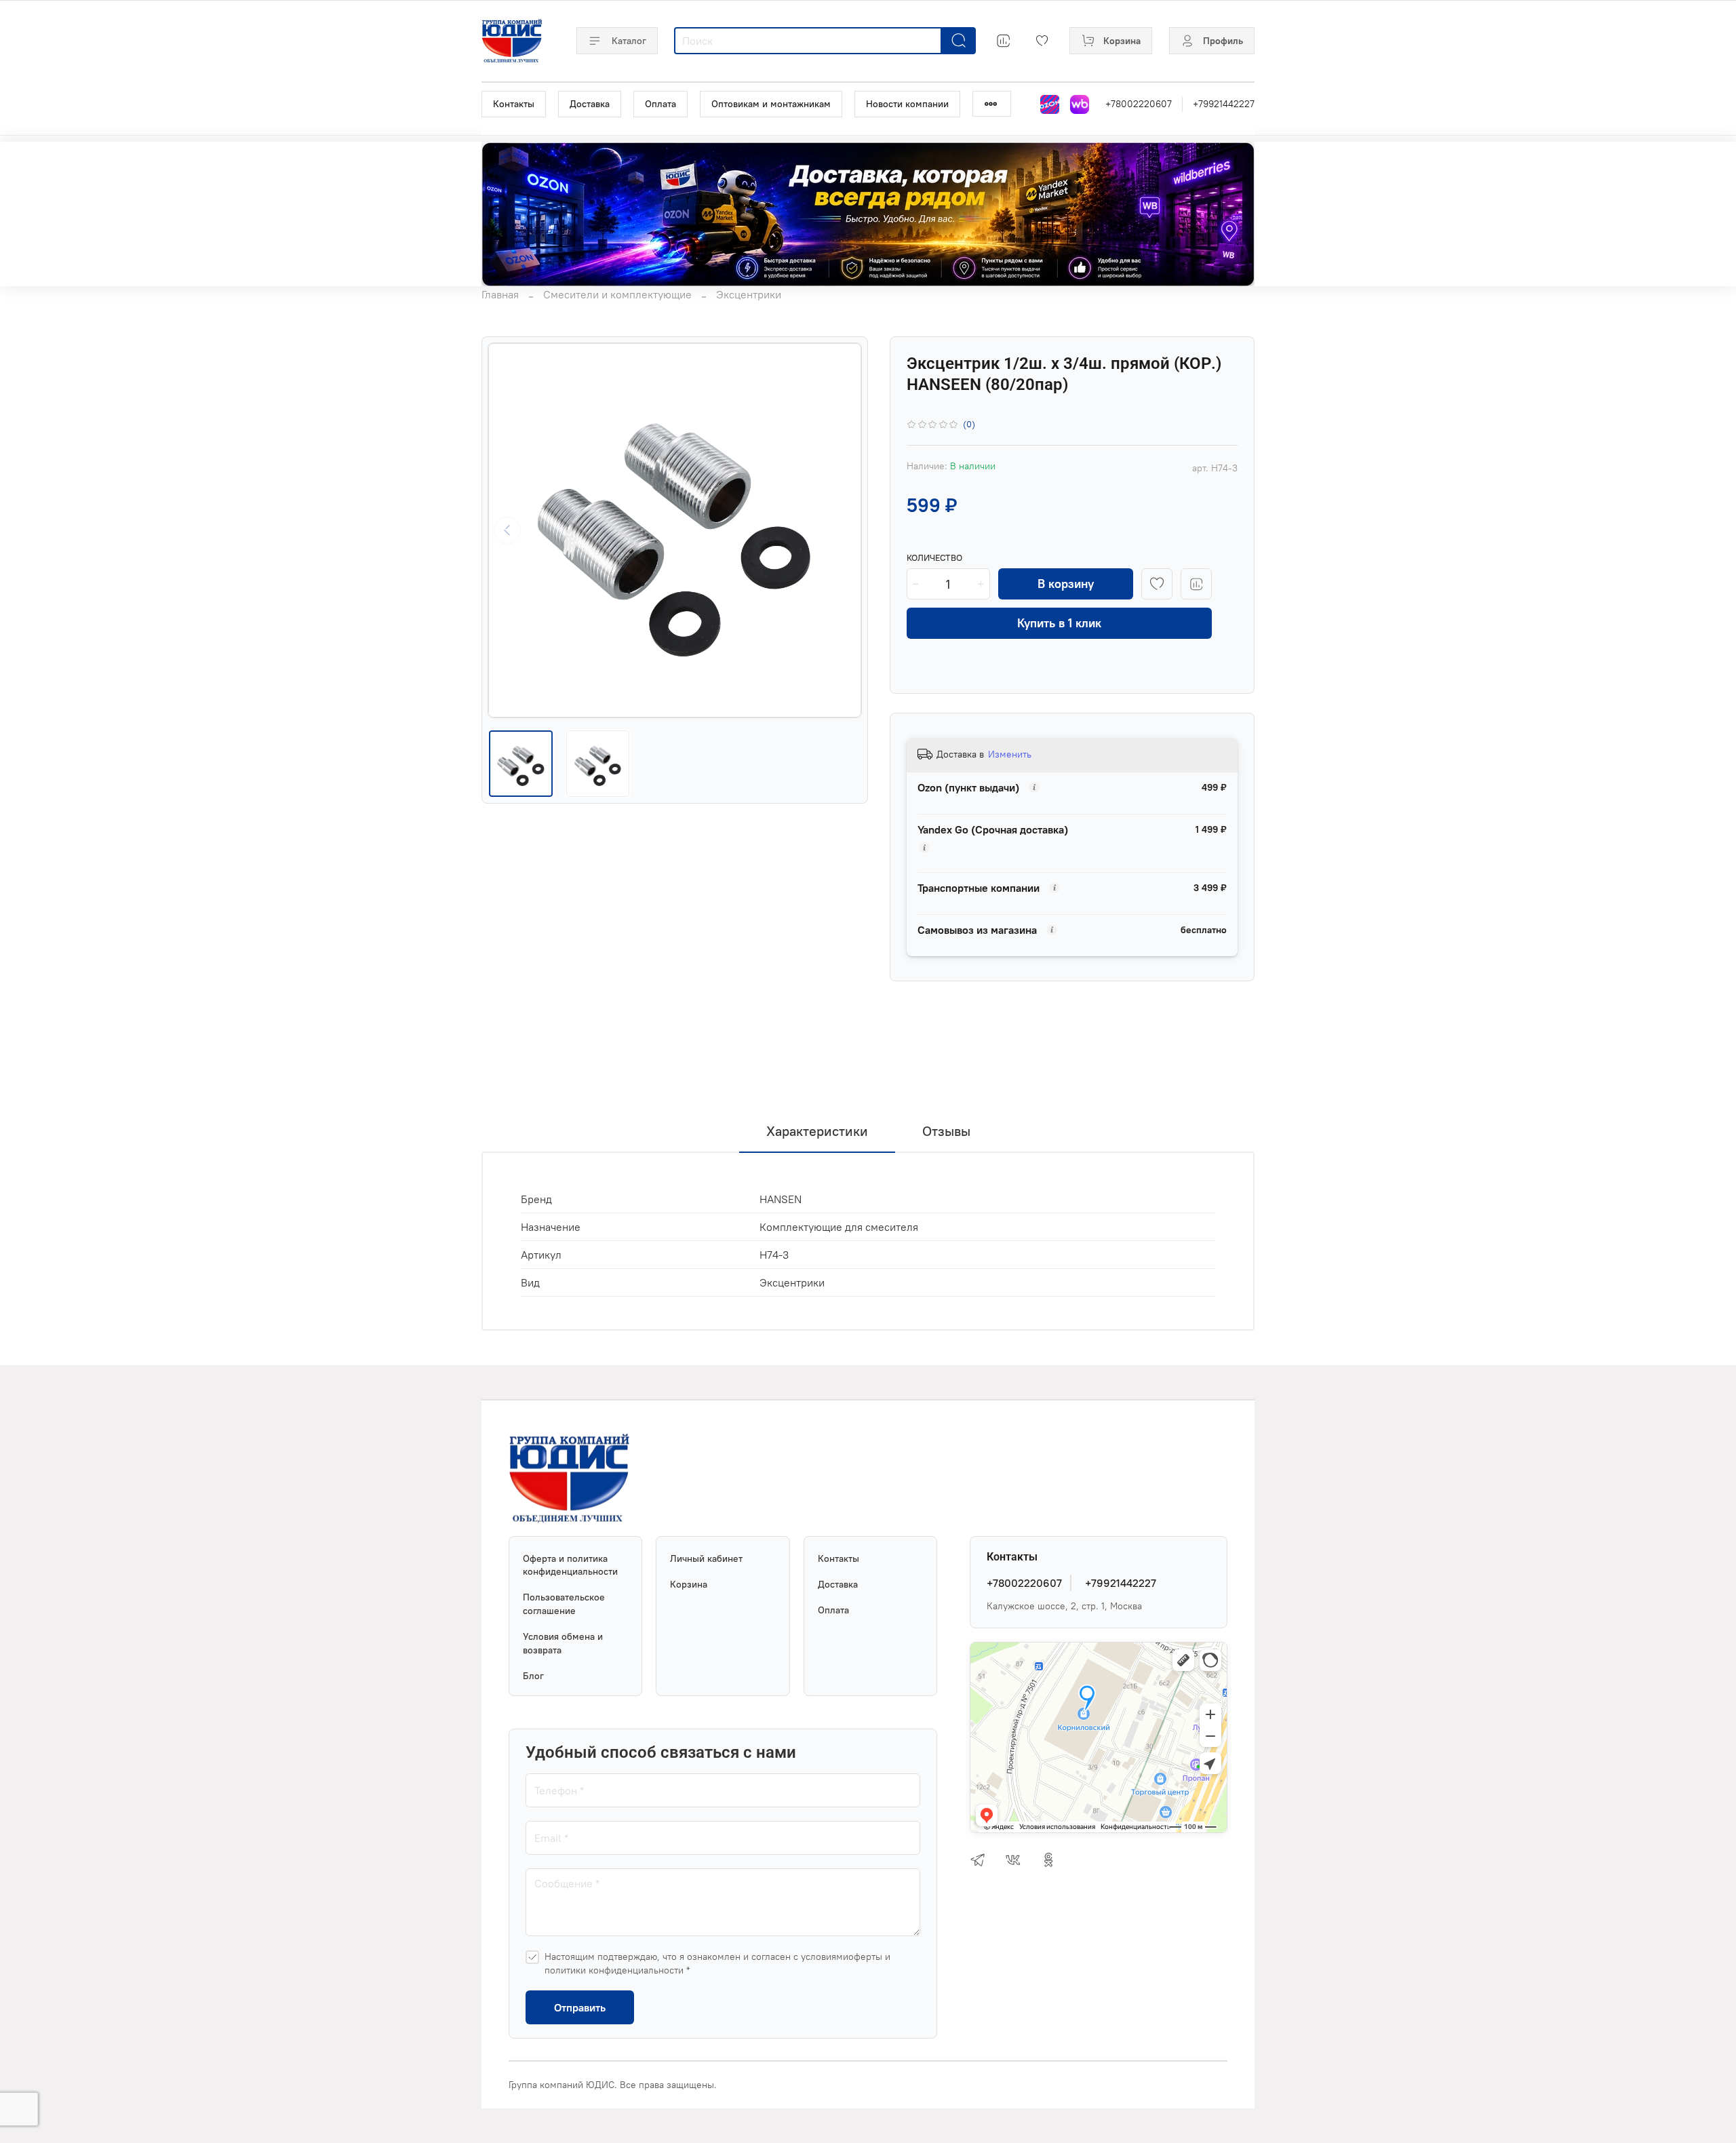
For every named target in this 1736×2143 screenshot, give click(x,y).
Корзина (689, 1584)
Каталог (629, 41)
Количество (934, 558)
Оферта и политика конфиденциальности (570, 1565)
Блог (533, 1676)
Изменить (1010, 754)
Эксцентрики (749, 294)
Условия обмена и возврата (563, 1643)
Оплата (660, 104)
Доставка (590, 104)
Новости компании (907, 104)
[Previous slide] (507, 530)
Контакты (514, 104)
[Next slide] (842, 530)
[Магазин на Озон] (1050, 104)
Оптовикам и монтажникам (771, 104)
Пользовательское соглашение (564, 1604)
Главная (500, 294)
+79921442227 (1224, 104)
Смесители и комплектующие (617, 294)
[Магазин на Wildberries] (1080, 104)
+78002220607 (1139, 104)
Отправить (580, 2007)
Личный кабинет (706, 1558)
